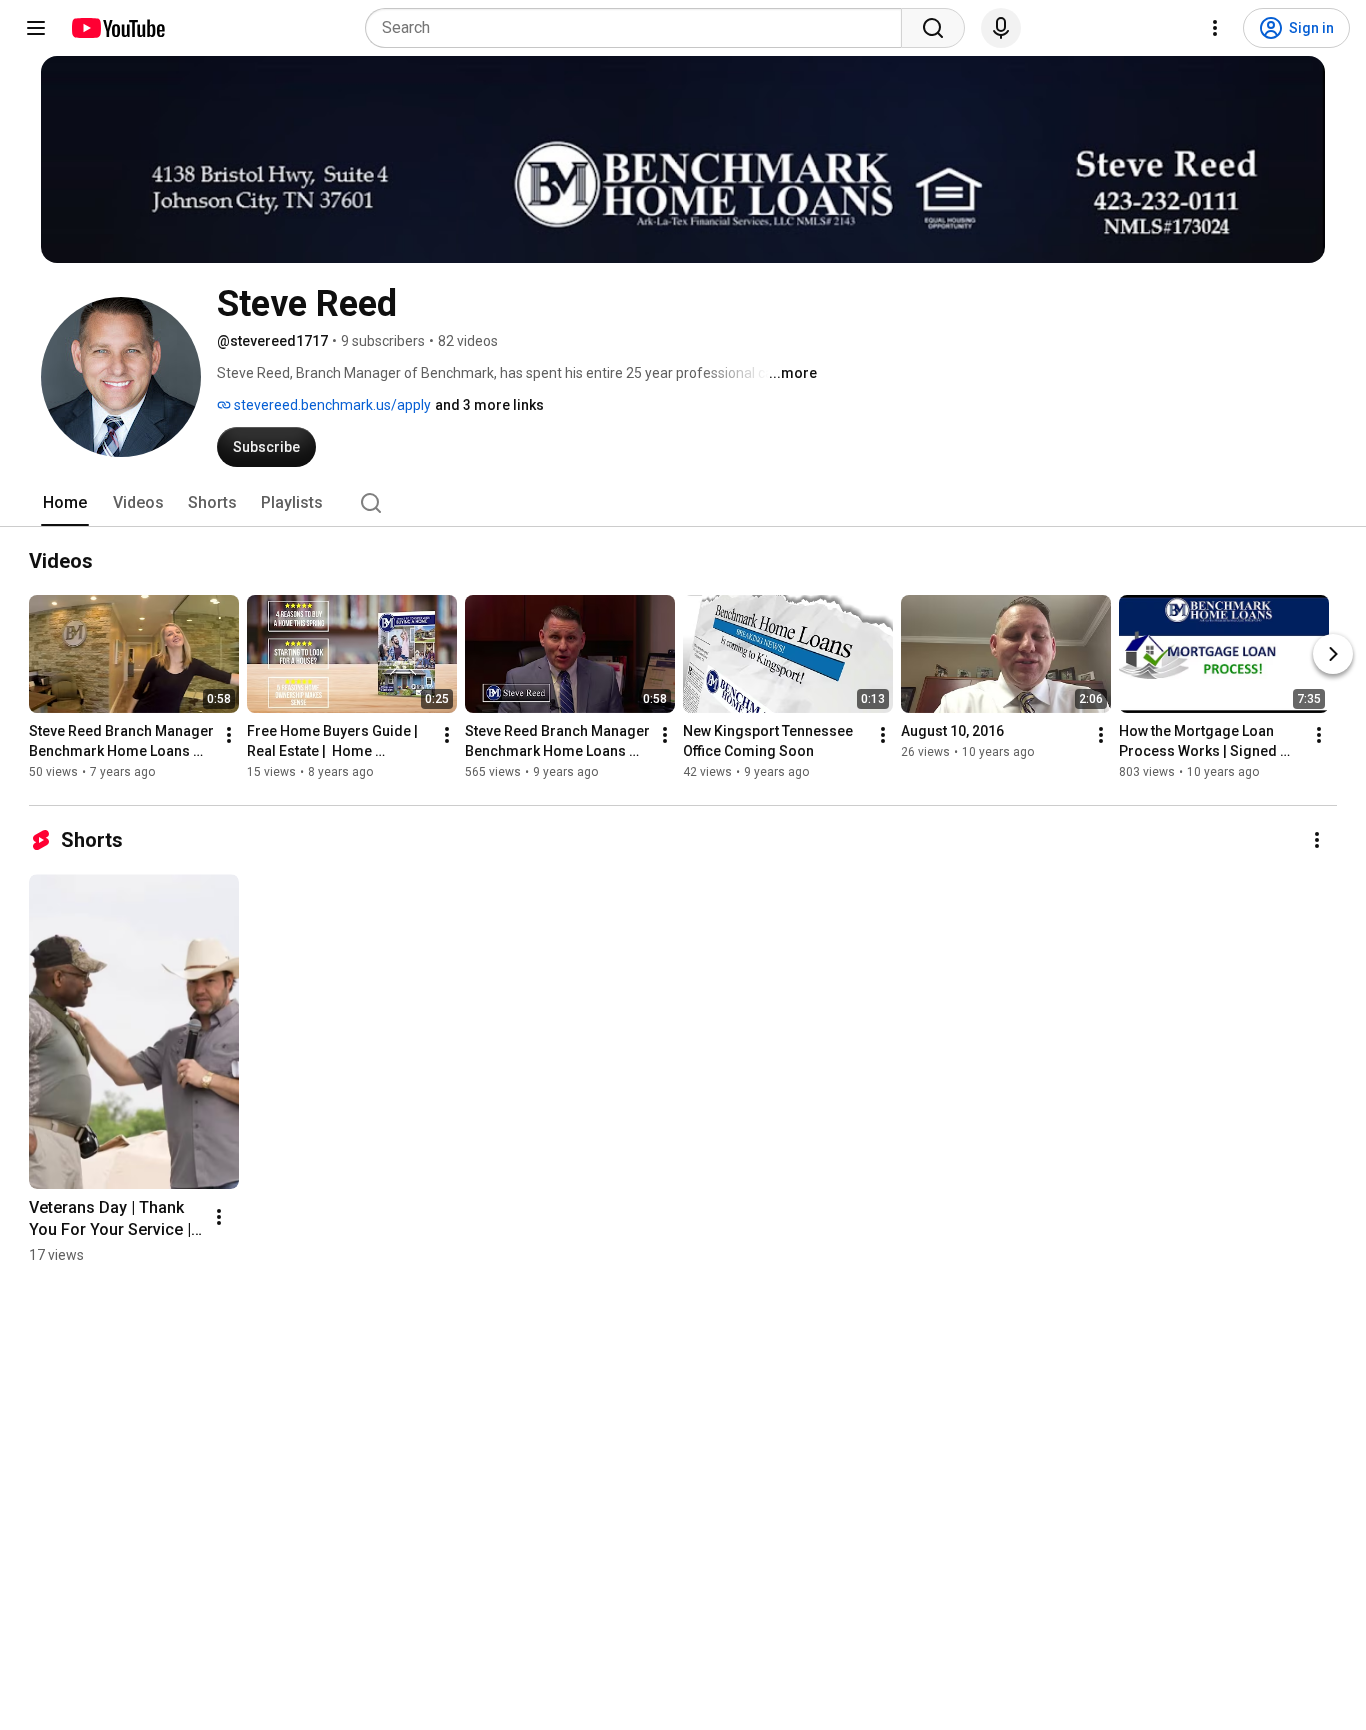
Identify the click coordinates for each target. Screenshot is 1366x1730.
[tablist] (683, 503)
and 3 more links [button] (489, 405)
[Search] (933, 28)
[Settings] (1215, 28)
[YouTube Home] (117, 28)
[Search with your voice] (1001, 28)
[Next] (1333, 654)
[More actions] (229, 735)
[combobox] (639, 28)
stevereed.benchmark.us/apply (331, 405)
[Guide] (36, 28)
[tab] (65, 503)
